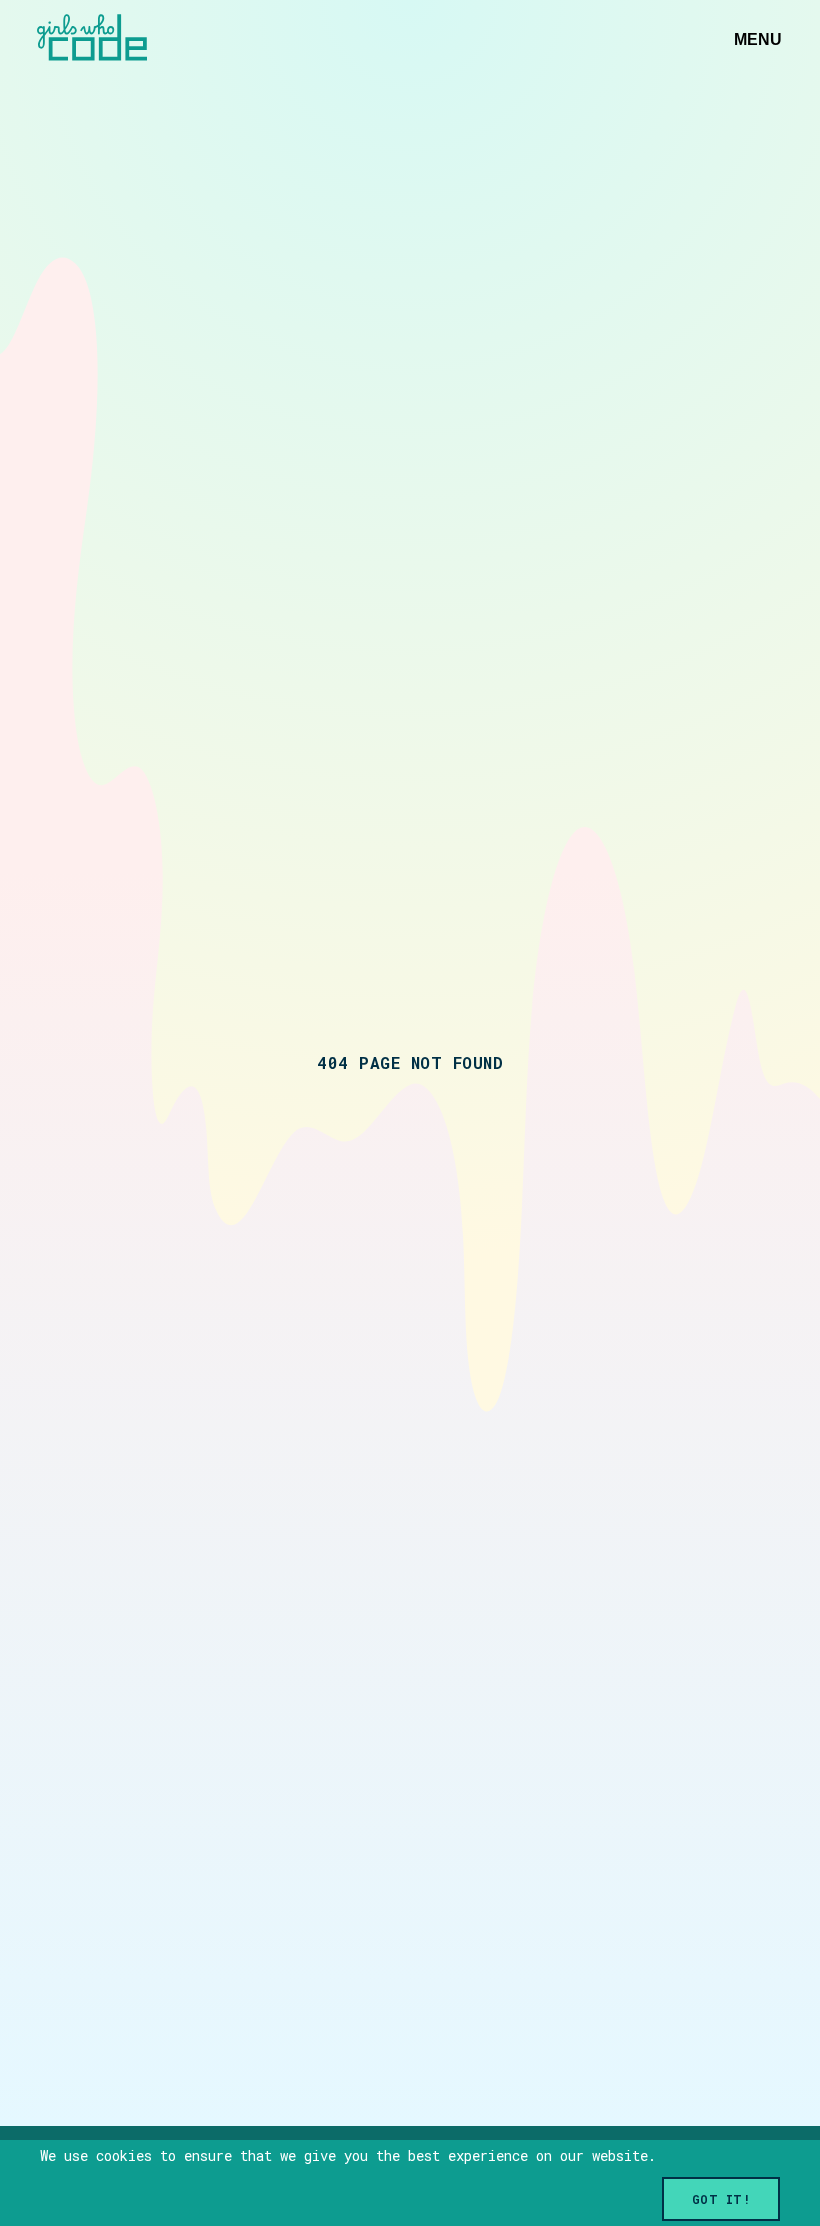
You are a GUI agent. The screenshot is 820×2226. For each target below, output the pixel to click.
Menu (758, 39)
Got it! (721, 2199)
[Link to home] (92, 39)
